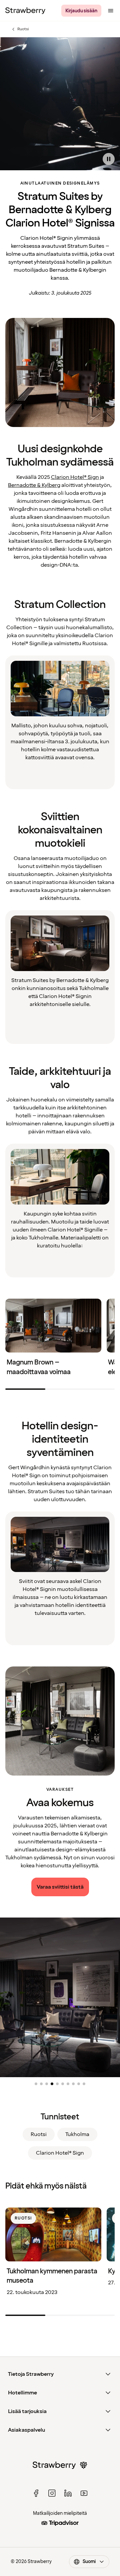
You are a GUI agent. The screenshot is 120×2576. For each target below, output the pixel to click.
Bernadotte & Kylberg (34, 485)
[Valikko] (111, 11)
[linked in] (68, 2493)
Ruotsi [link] (39, 2134)
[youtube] (84, 2493)
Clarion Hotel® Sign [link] (60, 2153)
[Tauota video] (109, 159)
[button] (36, 2084)
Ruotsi (20, 29)
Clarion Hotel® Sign (75, 477)
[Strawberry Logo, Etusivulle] (25, 11)
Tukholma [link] (77, 2134)
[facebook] (36, 2493)
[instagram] (52, 2493)
